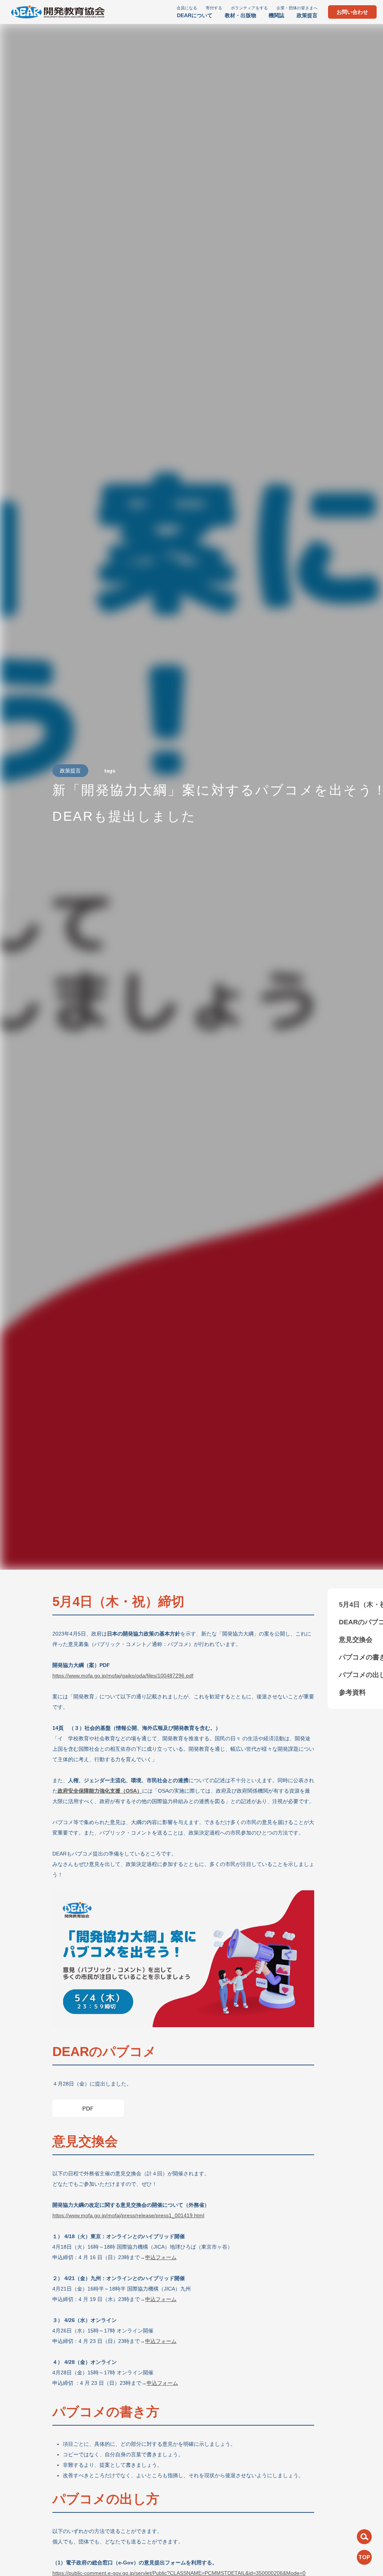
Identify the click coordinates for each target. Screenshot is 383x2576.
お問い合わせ (352, 12)
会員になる (187, 8)
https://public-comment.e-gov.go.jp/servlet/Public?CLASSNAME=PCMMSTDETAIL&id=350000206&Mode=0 (179, 2573)
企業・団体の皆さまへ (297, 8)
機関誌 (276, 15)
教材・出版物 (240, 15)
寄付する (214, 8)
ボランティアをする (249, 8)
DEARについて (195, 15)
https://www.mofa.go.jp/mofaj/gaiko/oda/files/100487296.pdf (123, 1676)
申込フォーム (161, 2257)
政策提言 (307, 15)
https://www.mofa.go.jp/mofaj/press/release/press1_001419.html (128, 2215)
